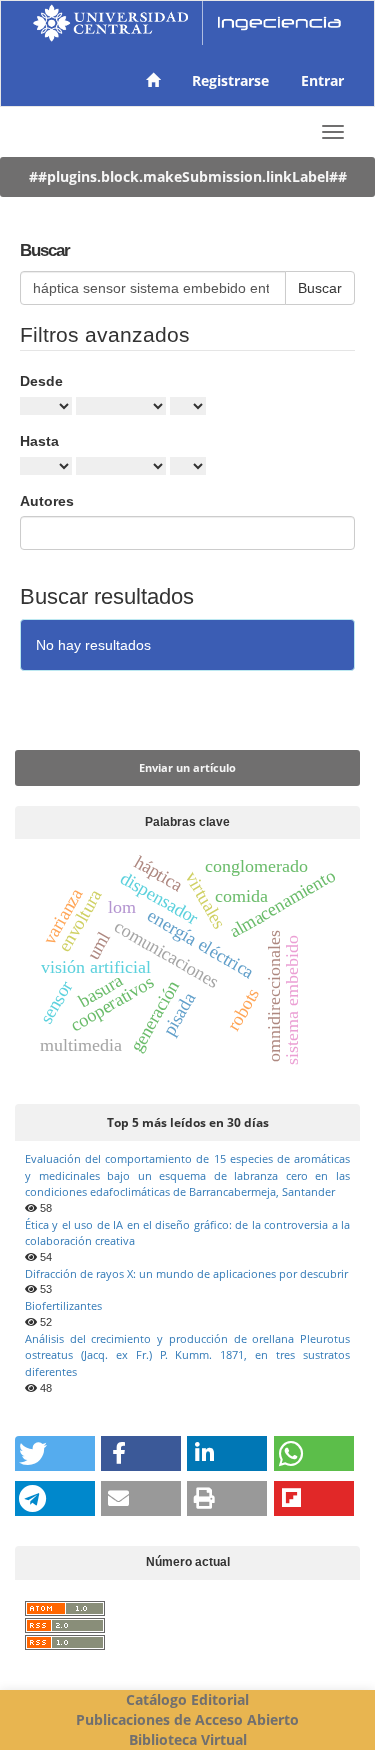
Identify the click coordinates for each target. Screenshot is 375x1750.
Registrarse (230, 80)
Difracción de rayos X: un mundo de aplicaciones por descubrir (186, 1273)
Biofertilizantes (63, 1305)
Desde (41, 381)
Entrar (322, 80)
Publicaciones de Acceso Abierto (187, 1719)
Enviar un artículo (187, 767)
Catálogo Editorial (187, 1699)
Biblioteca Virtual (188, 1739)
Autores (47, 501)
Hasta (39, 441)
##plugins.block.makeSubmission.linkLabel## (188, 176)
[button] (55, 1453)
